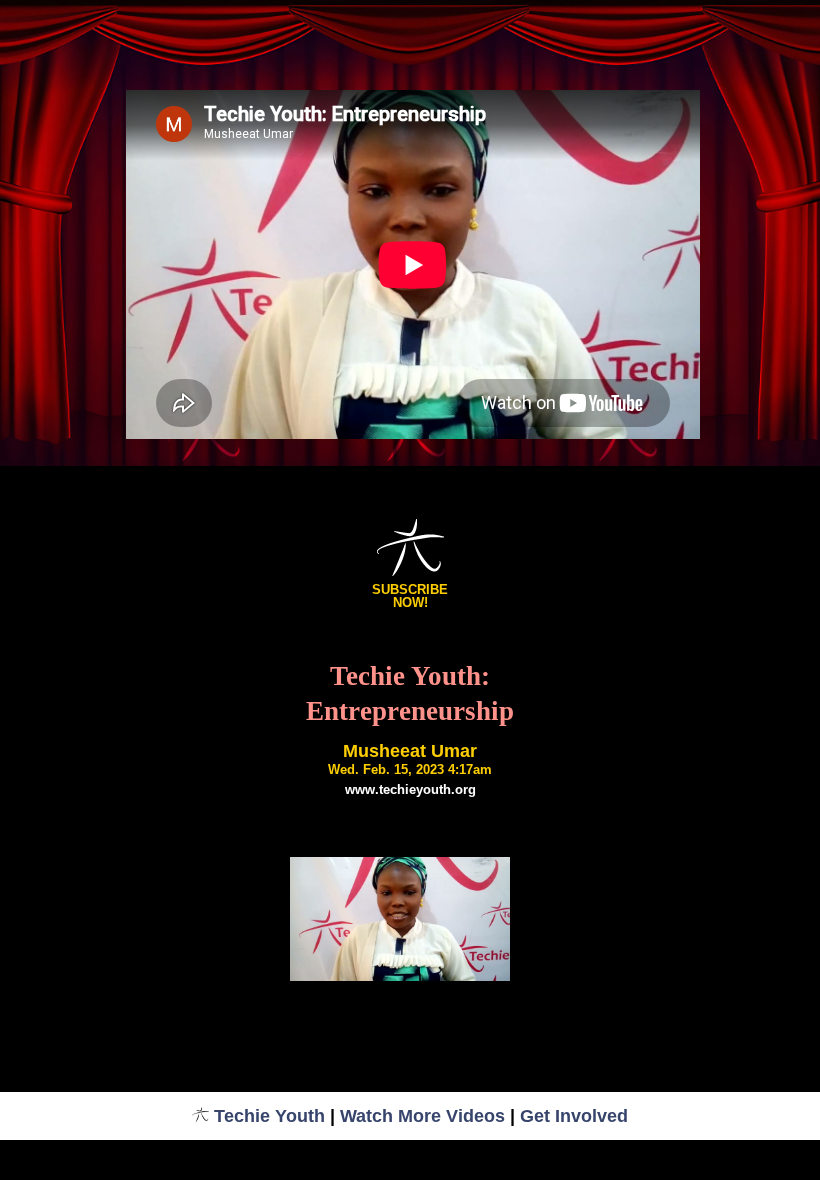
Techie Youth (269, 1116)
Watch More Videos (422, 1116)
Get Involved (574, 1116)
